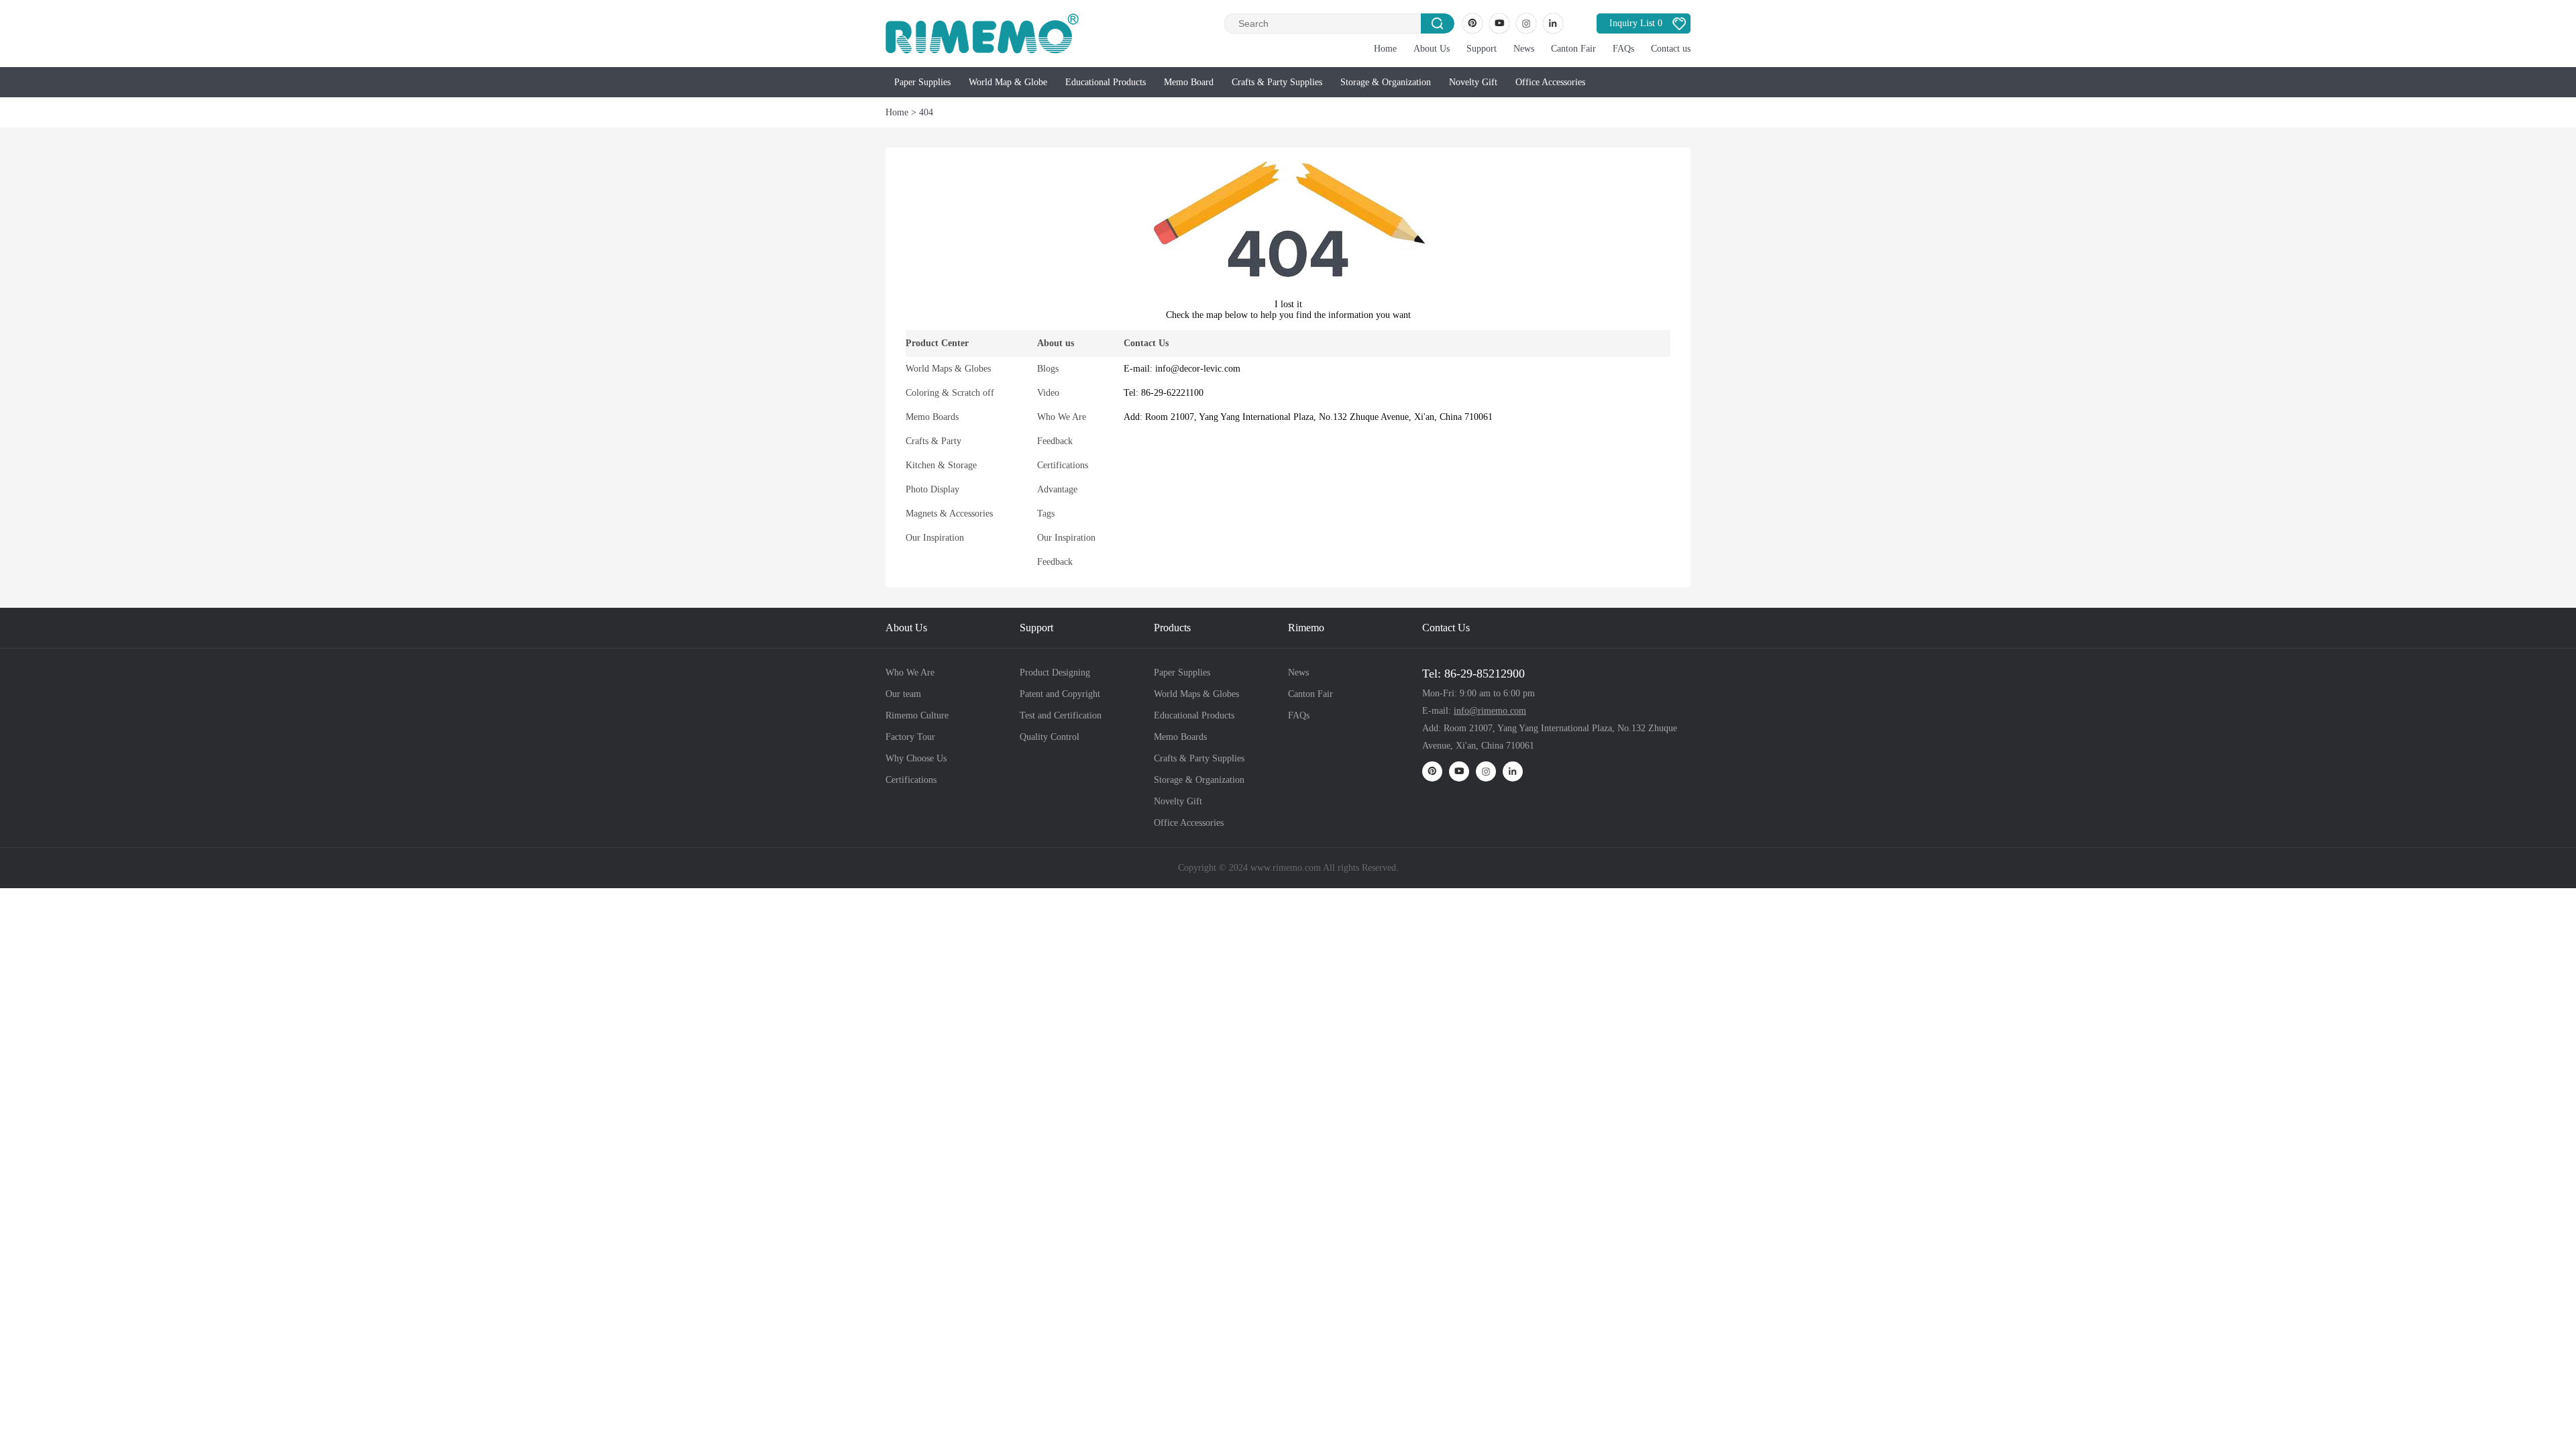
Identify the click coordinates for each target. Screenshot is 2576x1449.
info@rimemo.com (1490, 711)
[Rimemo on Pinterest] (1472, 23)
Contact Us (1446, 628)
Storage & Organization (1386, 82)
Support (1482, 49)
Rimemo (1306, 628)
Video (1048, 393)
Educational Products (1106, 82)
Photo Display (932, 489)
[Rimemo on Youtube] (1499, 23)
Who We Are (1062, 417)
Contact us (1671, 49)
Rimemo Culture (917, 715)
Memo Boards (932, 417)
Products (1172, 628)
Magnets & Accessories (949, 514)
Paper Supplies (922, 82)
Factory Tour (910, 737)
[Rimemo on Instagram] (1526, 23)
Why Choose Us (916, 758)
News (1524, 49)
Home (1385, 49)
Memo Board (1189, 82)
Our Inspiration (935, 538)
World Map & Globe (1008, 82)
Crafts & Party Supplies (1277, 82)
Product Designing (1055, 673)
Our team (903, 694)
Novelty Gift (1473, 82)
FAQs (1623, 49)
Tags (1046, 514)
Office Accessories (1550, 82)
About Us (1432, 49)
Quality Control (1050, 737)
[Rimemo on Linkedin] (1553, 23)
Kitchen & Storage (941, 465)
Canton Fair (1573, 49)
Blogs (1048, 369)
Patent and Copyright (1060, 694)
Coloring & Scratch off (950, 393)
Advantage (1057, 489)
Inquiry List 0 (1636, 23)
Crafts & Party (933, 441)
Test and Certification (1061, 715)
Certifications (1063, 465)
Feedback (1055, 441)
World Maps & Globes (948, 369)
